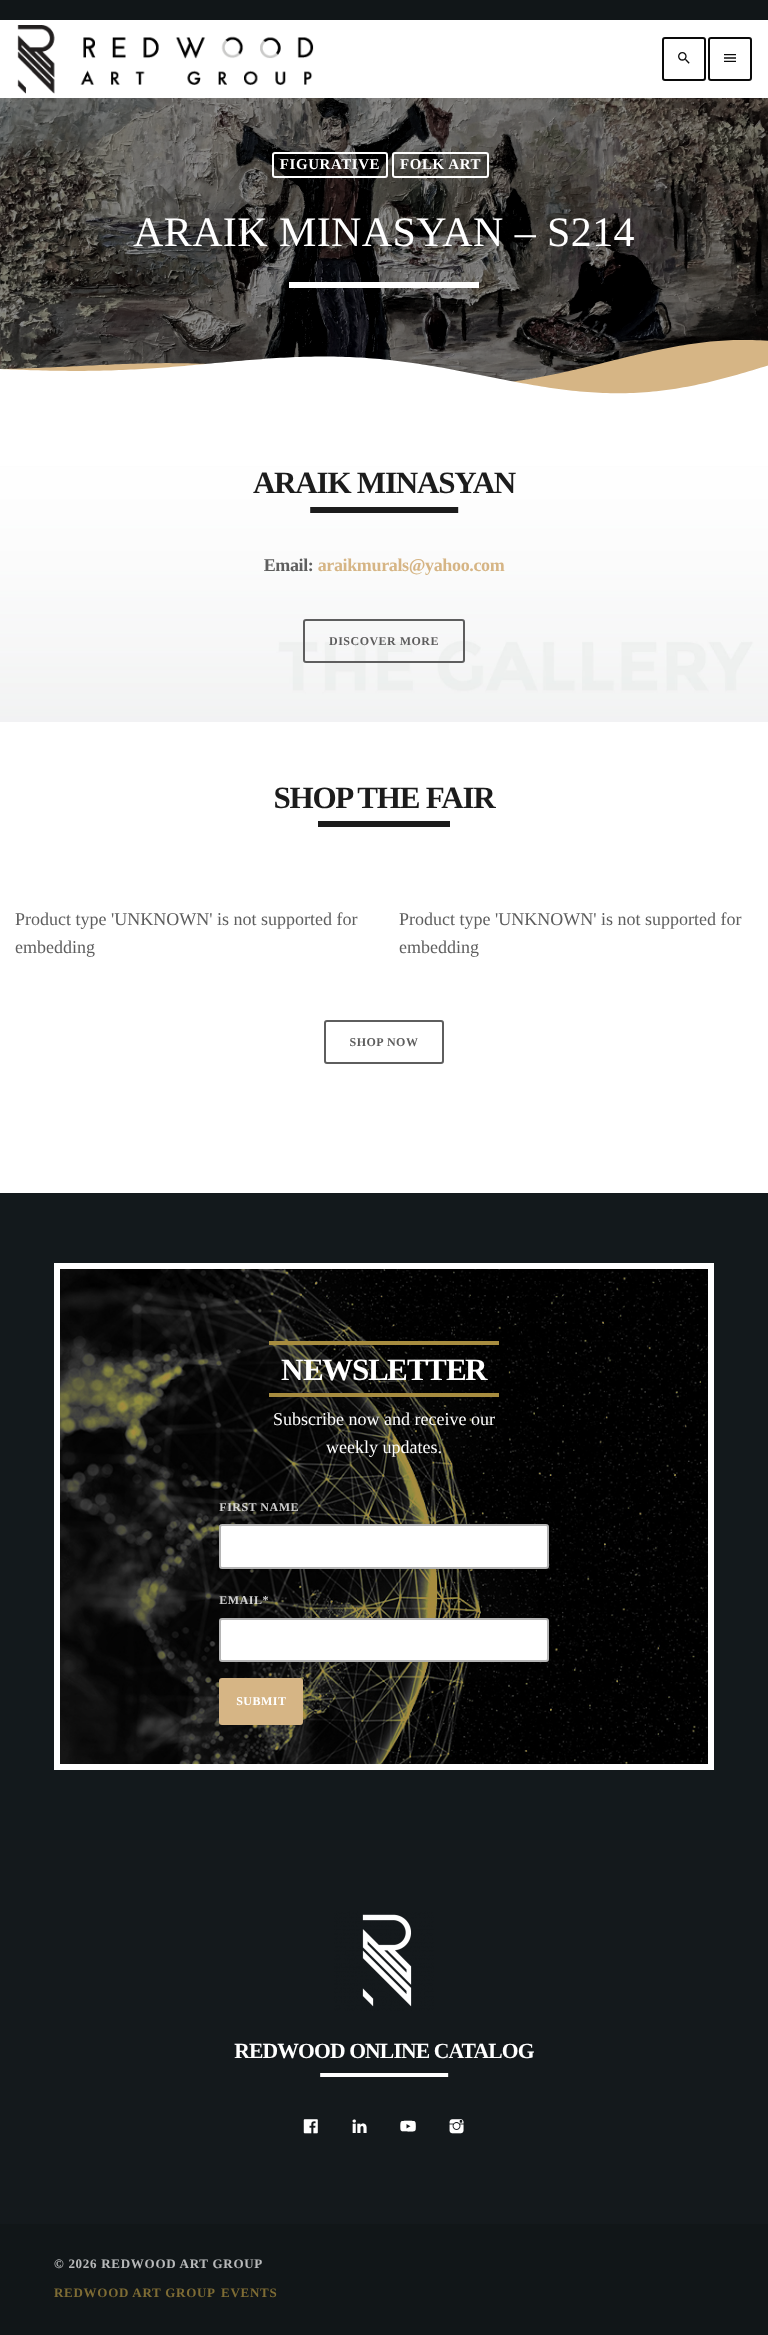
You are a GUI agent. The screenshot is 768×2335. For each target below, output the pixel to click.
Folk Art (440, 165)
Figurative (330, 165)
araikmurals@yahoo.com (411, 565)
